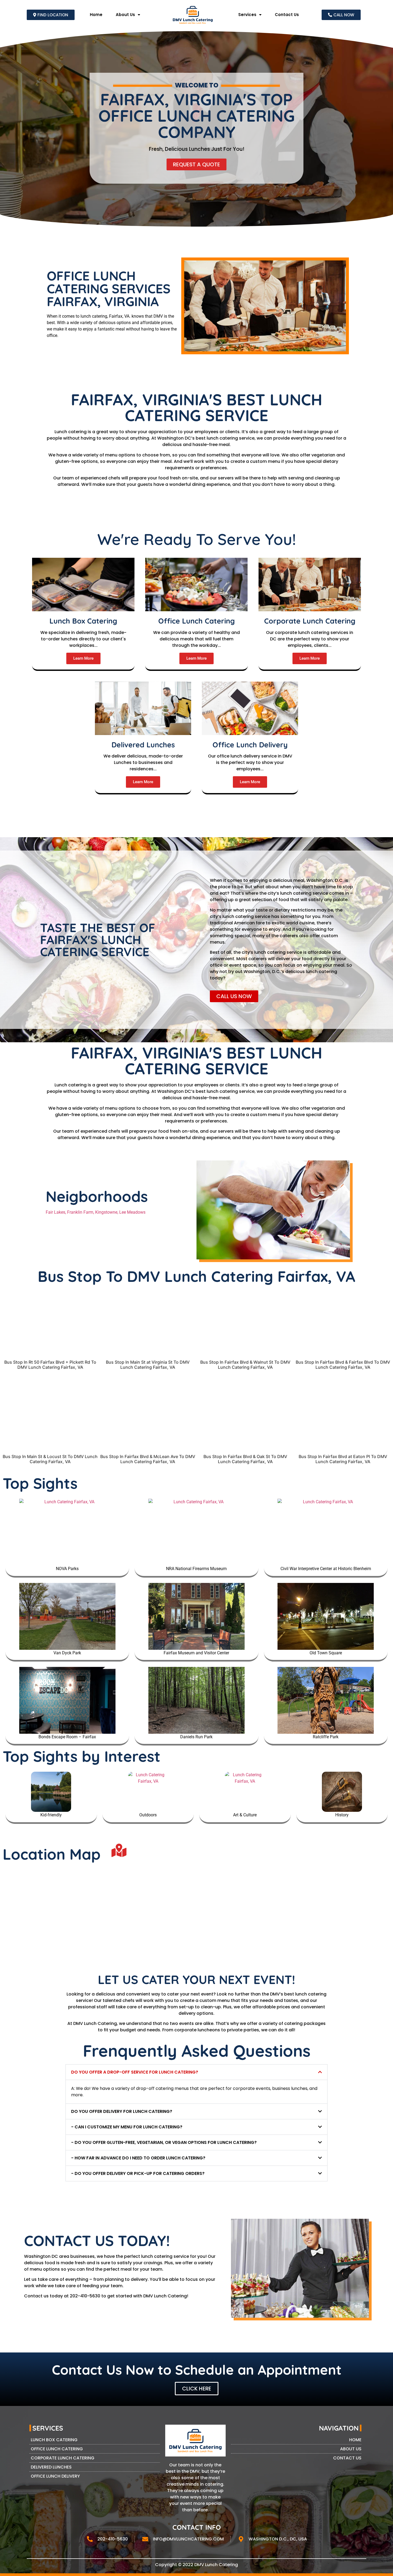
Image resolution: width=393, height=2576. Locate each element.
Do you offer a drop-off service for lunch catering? (135, 2072)
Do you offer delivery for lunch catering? (122, 2111)
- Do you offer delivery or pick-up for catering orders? (138, 2173)
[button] (196, 2072)
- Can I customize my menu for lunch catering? (127, 2127)
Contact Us (287, 15)
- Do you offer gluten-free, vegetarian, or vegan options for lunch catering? (164, 2142)
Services (247, 15)
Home (96, 15)
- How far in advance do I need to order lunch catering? (138, 2158)
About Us (125, 15)
